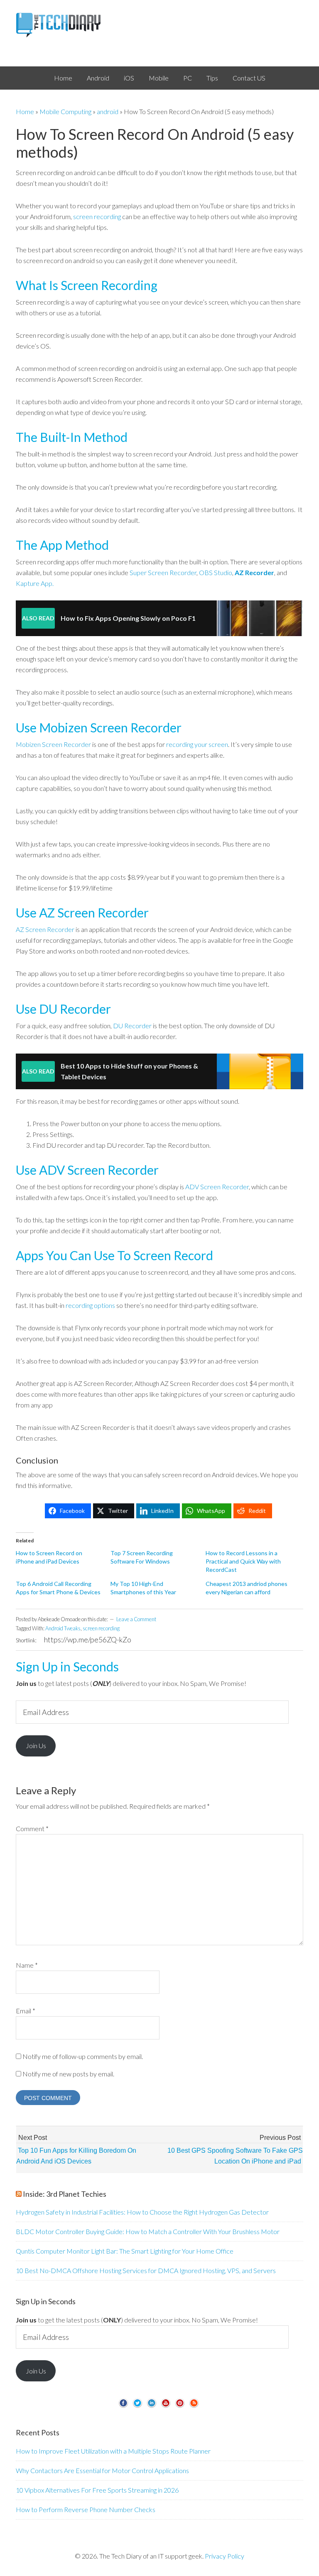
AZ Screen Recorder (45, 929)
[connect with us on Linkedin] (152, 2406)
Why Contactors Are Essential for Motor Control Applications (102, 2470)
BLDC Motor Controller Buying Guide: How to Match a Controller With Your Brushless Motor (148, 2231)
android (108, 111)
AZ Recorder (254, 572)
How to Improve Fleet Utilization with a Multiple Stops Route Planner (113, 2451)
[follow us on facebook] (123, 2406)
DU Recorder (132, 1026)
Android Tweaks (63, 1628)
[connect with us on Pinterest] (180, 2406)
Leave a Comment (136, 1619)
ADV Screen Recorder (217, 1187)
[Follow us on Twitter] (137, 2406)
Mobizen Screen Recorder (53, 744)
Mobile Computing (65, 111)
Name (27, 1965)
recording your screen (197, 744)
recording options (90, 1305)
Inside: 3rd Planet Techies (65, 2194)
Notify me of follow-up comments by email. (83, 2056)
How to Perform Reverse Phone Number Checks (86, 2509)
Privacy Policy (225, 2556)
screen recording (97, 216)
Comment (32, 1828)
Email (26, 2011)
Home (25, 111)
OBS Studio (216, 572)
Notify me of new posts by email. (68, 2074)
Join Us (36, 1745)
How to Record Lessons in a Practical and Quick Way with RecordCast (243, 1561)
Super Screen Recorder (163, 572)
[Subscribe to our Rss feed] (194, 2406)
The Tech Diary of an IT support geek (159, 25)
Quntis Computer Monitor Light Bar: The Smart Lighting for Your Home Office (125, 2251)
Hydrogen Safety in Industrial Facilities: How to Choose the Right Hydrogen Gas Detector (142, 2212)
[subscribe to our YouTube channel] (166, 2406)
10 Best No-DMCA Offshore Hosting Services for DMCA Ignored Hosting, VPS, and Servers (146, 2270)
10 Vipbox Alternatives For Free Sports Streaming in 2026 (97, 2490)
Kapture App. (35, 583)
